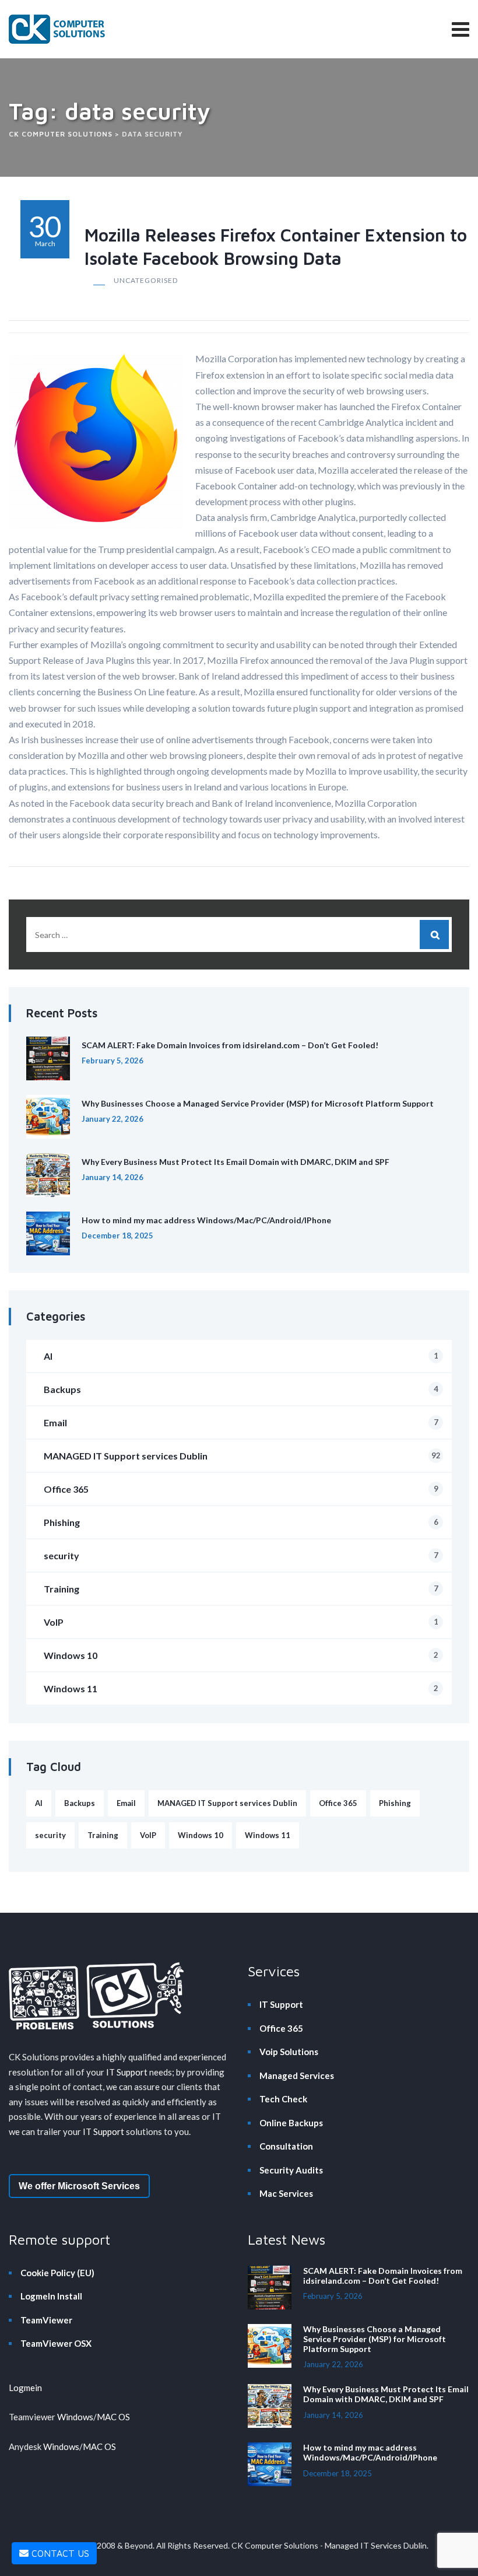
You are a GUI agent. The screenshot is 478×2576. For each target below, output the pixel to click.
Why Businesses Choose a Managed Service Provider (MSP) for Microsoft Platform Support (258, 1103)
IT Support (127, 2072)
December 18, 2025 (117, 1235)
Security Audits (291, 2170)
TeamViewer (46, 2320)
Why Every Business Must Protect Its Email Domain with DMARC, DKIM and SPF (236, 1162)
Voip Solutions (289, 2052)
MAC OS (113, 2417)
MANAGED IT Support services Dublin (242, 1456)
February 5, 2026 (113, 1060)
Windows (75, 2417)
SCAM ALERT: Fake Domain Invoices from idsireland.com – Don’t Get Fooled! (230, 1045)
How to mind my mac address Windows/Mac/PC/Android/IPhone (206, 1220)
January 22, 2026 (113, 1119)
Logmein (25, 2388)
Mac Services (286, 2193)
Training (241, 1589)
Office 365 (241, 1489)
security (241, 1555)
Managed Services (297, 2075)
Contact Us (59, 2553)
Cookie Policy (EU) (57, 2273)
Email (241, 1422)
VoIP (241, 1622)
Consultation (286, 2146)
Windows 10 (241, 1655)
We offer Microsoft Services (79, 2186)
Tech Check (283, 2099)
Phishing (241, 1522)
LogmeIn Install (51, 2296)
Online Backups (291, 2123)
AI (241, 1356)
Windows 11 (241, 1688)
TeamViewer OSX (56, 2343)
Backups (241, 1389)
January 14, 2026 (113, 1177)
